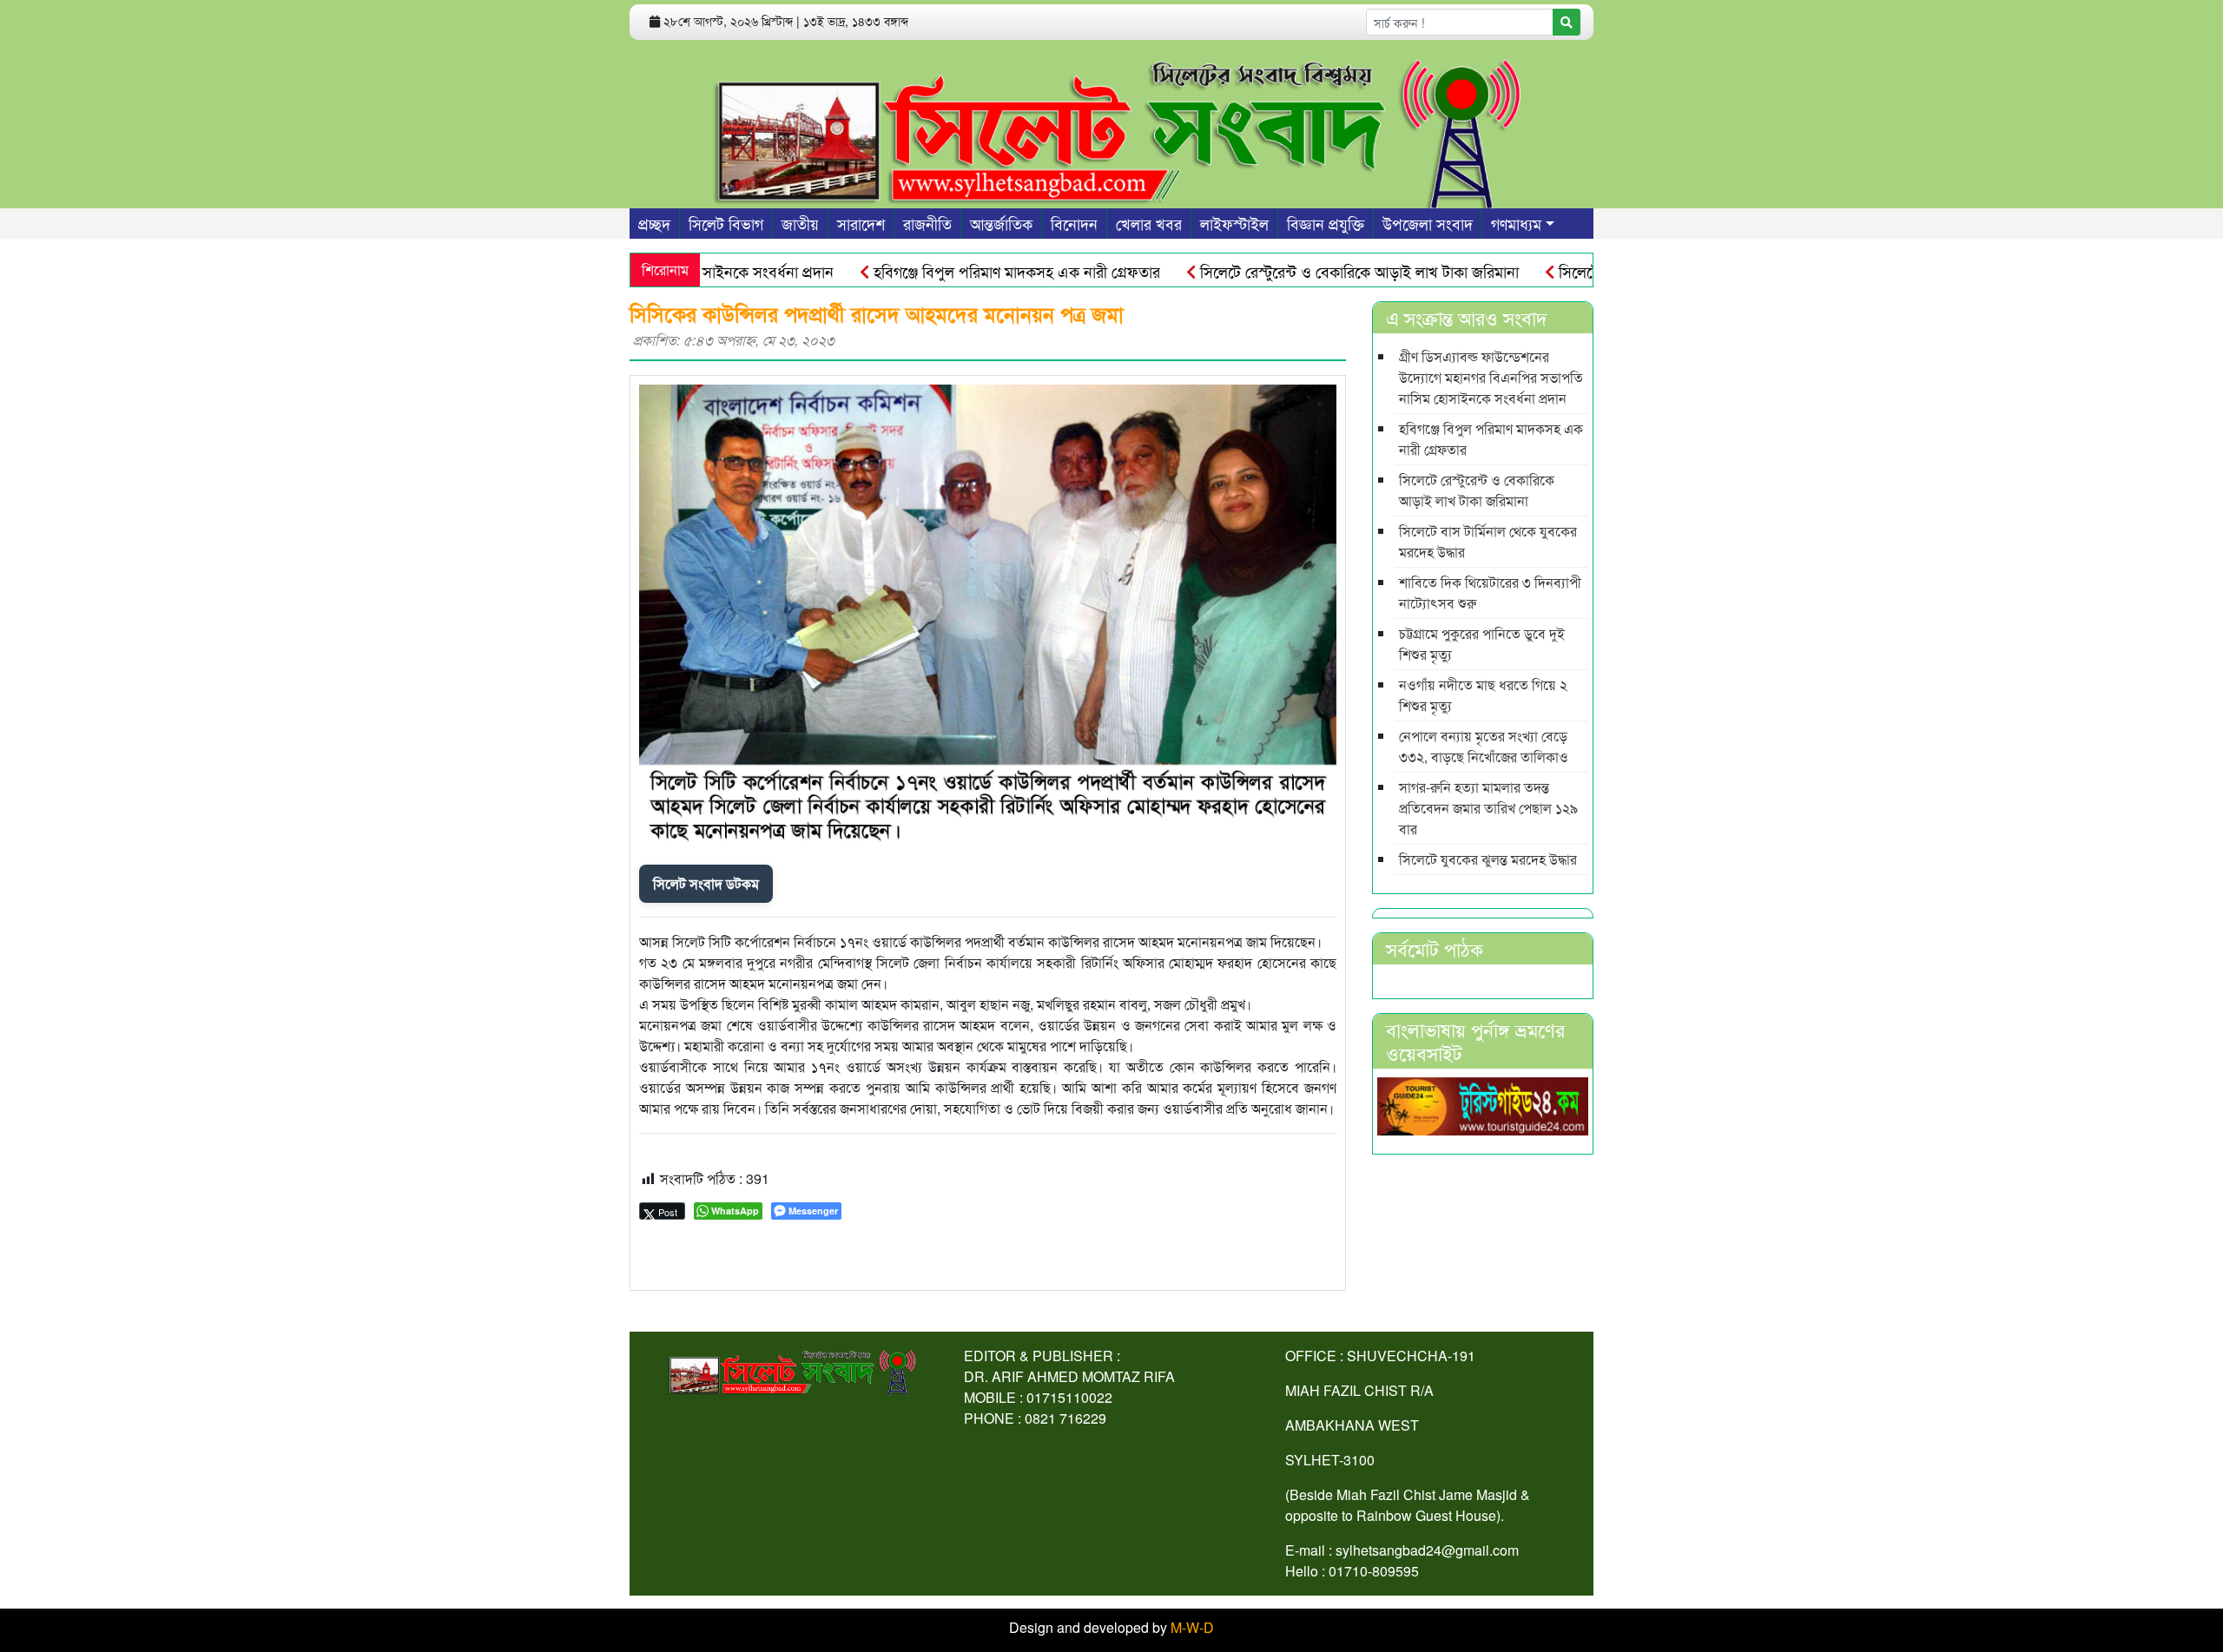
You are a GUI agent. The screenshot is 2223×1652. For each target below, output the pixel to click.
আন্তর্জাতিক (1001, 223)
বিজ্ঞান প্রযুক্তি (1326, 223)
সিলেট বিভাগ (726, 223)
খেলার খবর (1149, 223)
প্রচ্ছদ (654, 223)
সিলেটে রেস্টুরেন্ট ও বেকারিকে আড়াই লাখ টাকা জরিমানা (1308, 271)
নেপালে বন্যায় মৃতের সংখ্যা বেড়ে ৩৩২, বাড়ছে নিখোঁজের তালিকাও (1484, 746)
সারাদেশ (861, 223)
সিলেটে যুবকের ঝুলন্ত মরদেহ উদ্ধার (1488, 859)
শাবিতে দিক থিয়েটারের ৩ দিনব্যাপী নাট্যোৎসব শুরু (1490, 592)
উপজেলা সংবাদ (1428, 223)
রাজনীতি (927, 223)
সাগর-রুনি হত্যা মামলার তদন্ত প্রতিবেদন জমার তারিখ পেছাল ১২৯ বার (1488, 808)
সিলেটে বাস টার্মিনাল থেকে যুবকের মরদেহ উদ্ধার (1488, 541)
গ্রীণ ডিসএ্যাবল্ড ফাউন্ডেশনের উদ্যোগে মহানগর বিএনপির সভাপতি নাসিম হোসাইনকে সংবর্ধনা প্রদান (1491, 377)
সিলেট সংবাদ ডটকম (706, 883)
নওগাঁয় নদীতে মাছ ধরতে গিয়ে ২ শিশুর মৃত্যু (1483, 695)
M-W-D (1192, 1627)
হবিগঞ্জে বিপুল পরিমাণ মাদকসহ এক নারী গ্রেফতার (965, 271)
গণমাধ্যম (1516, 223)
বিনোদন (1074, 223)
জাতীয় (800, 223)
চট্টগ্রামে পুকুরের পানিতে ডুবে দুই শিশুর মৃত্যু (1482, 644)
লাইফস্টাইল (1234, 223)
